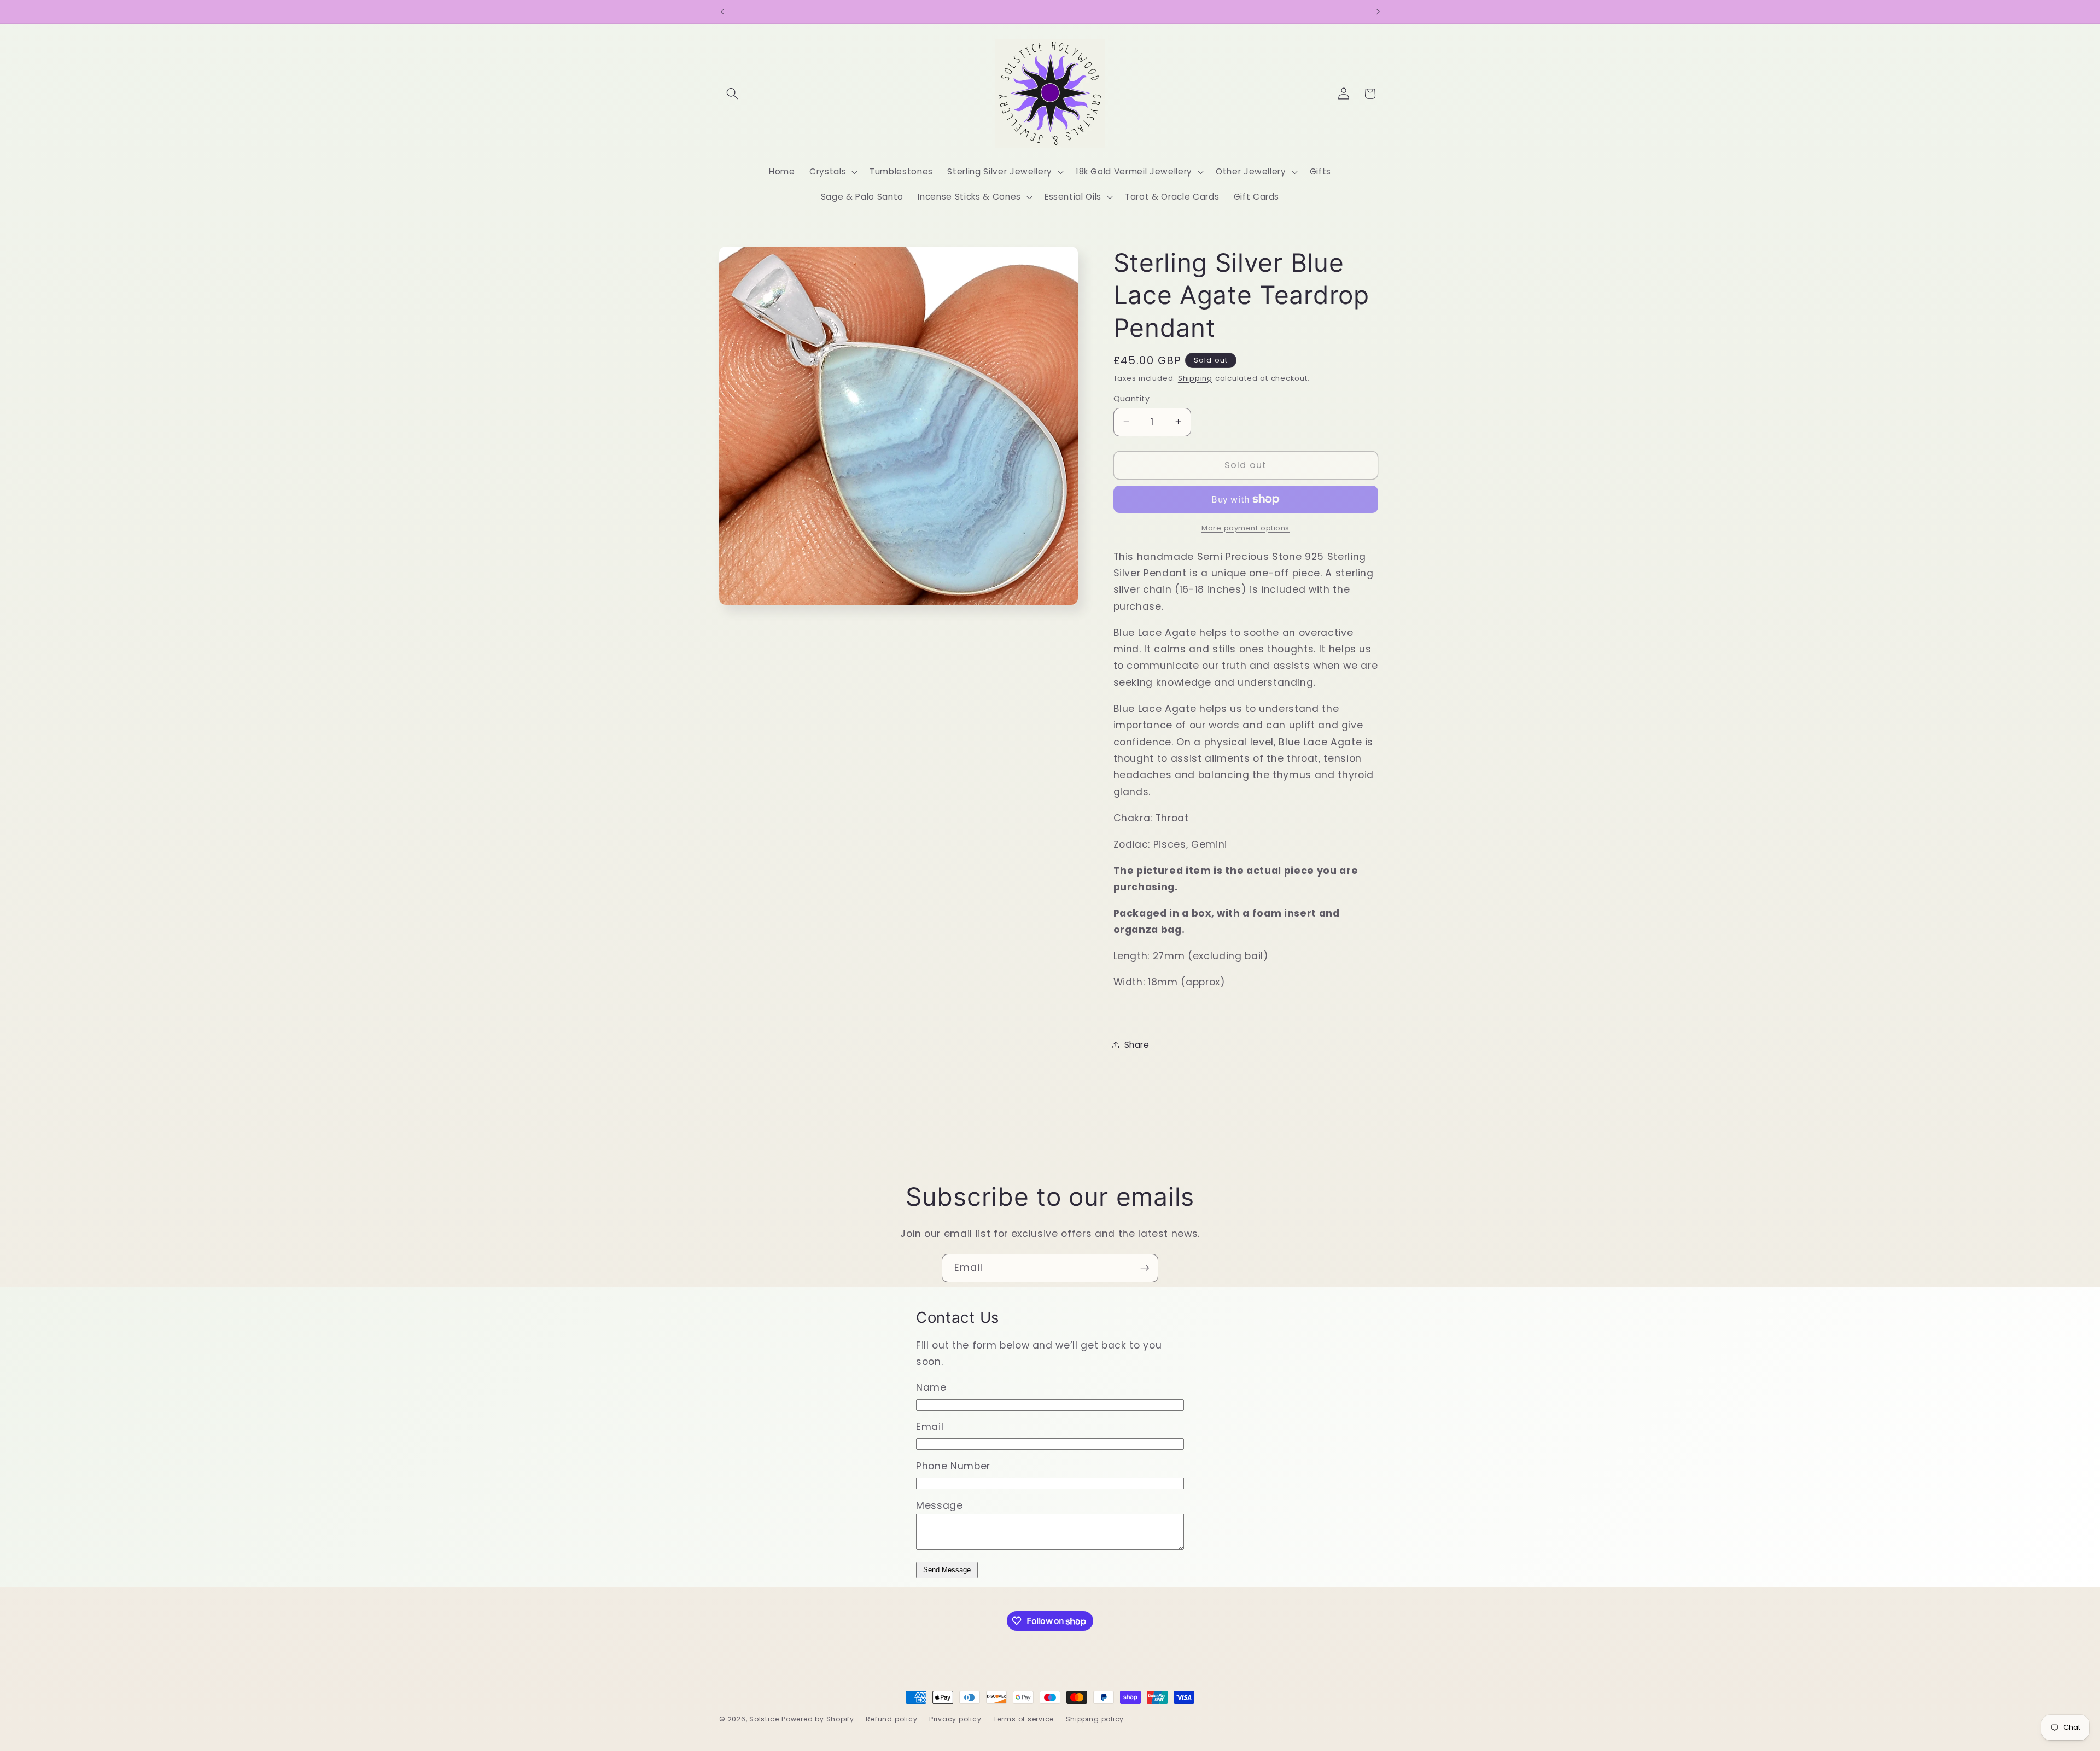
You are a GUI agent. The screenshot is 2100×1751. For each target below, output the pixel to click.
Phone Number (953, 1466)
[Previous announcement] (722, 11)
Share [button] (1137, 1044)
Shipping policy (1095, 1719)
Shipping (1195, 378)
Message (940, 1505)
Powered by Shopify (818, 1719)
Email (930, 1427)
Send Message (947, 1570)
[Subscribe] (1145, 1268)
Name (931, 1387)
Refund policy (891, 1719)
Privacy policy (955, 1719)
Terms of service (1023, 1719)
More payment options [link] (1246, 527)
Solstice (764, 1719)
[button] (732, 94)
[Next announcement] (1378, 11)
